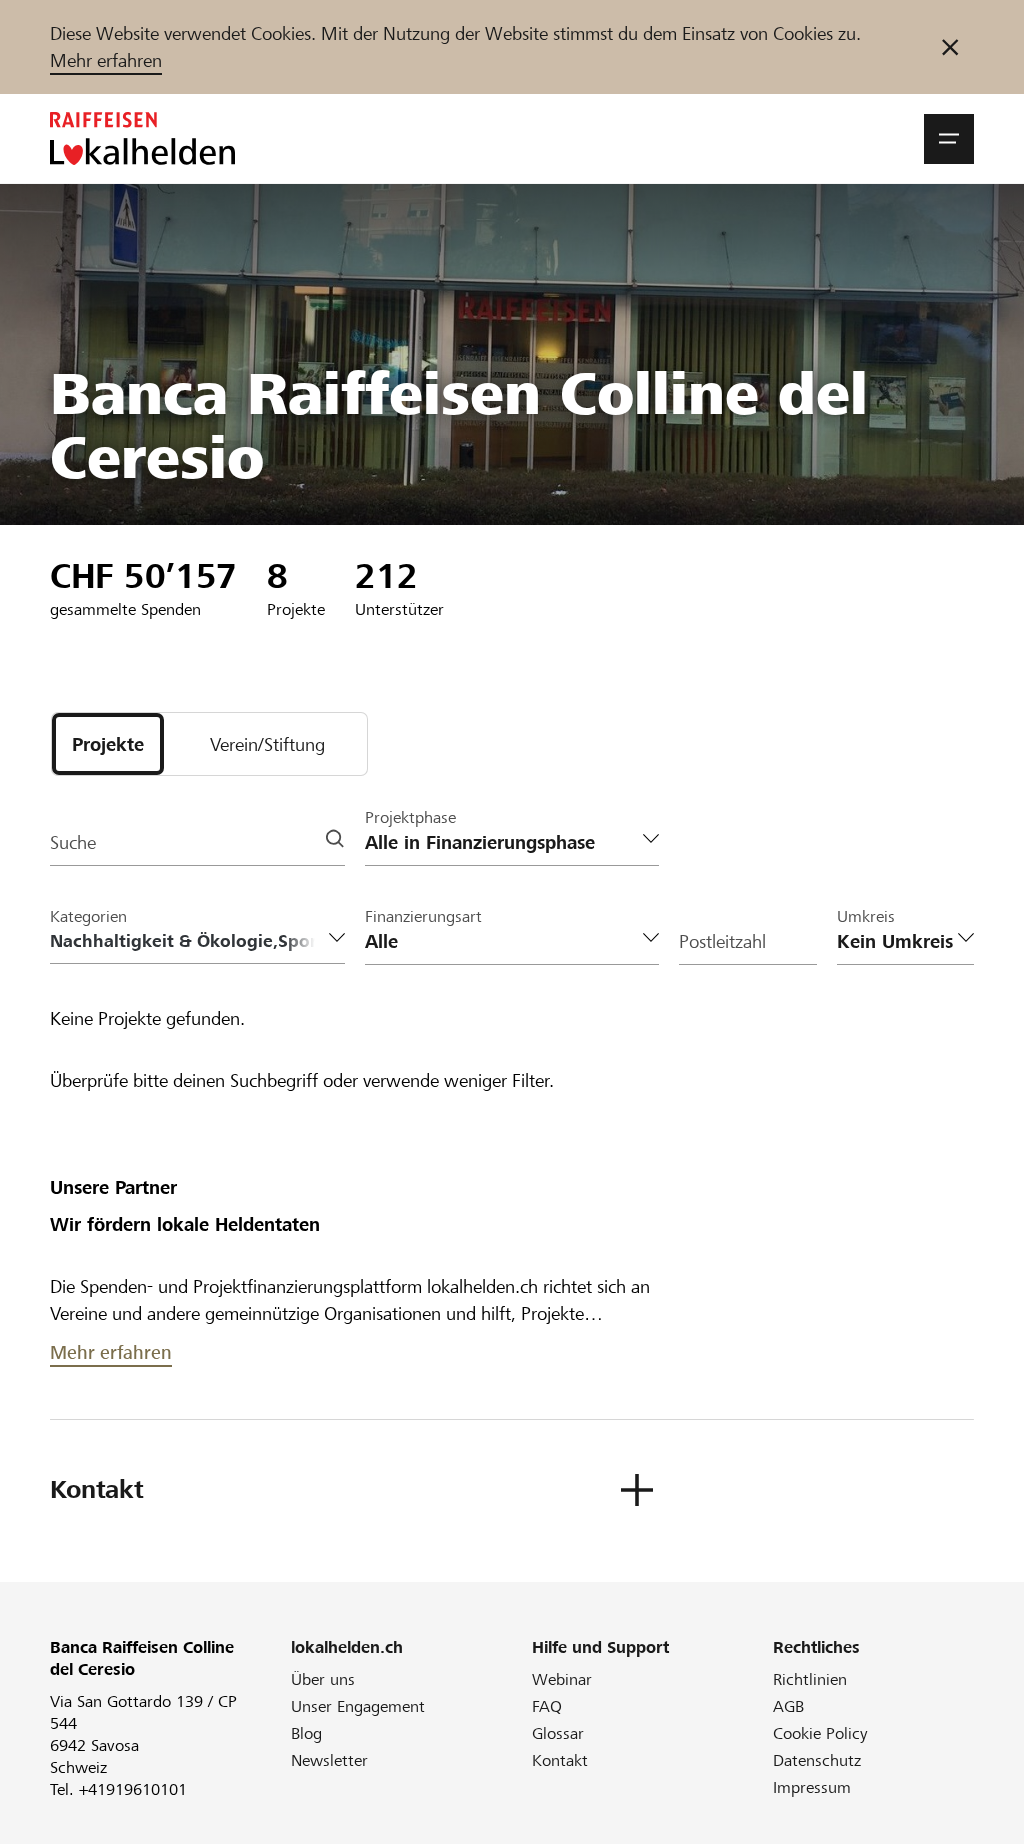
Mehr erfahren (106, 60)
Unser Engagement (358, 1706)
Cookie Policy (820, 1733)
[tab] (108, 744)
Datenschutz (817, 1760)
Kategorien (88, 916)
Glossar (558, 1733)
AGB (788, 1706)
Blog (306, 1733)
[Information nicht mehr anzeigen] (950, 47)
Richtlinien (810, 1679)
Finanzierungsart (423, 916)
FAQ (547, 1706)
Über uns (323, 1679)
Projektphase (410, 817)
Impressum (812, 1787)
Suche (73, 842)
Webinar (562, 1679)
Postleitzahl (722, 941)
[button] (949, 139)
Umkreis (866, 916)
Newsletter (329, 1760)
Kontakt (560, 1760)
